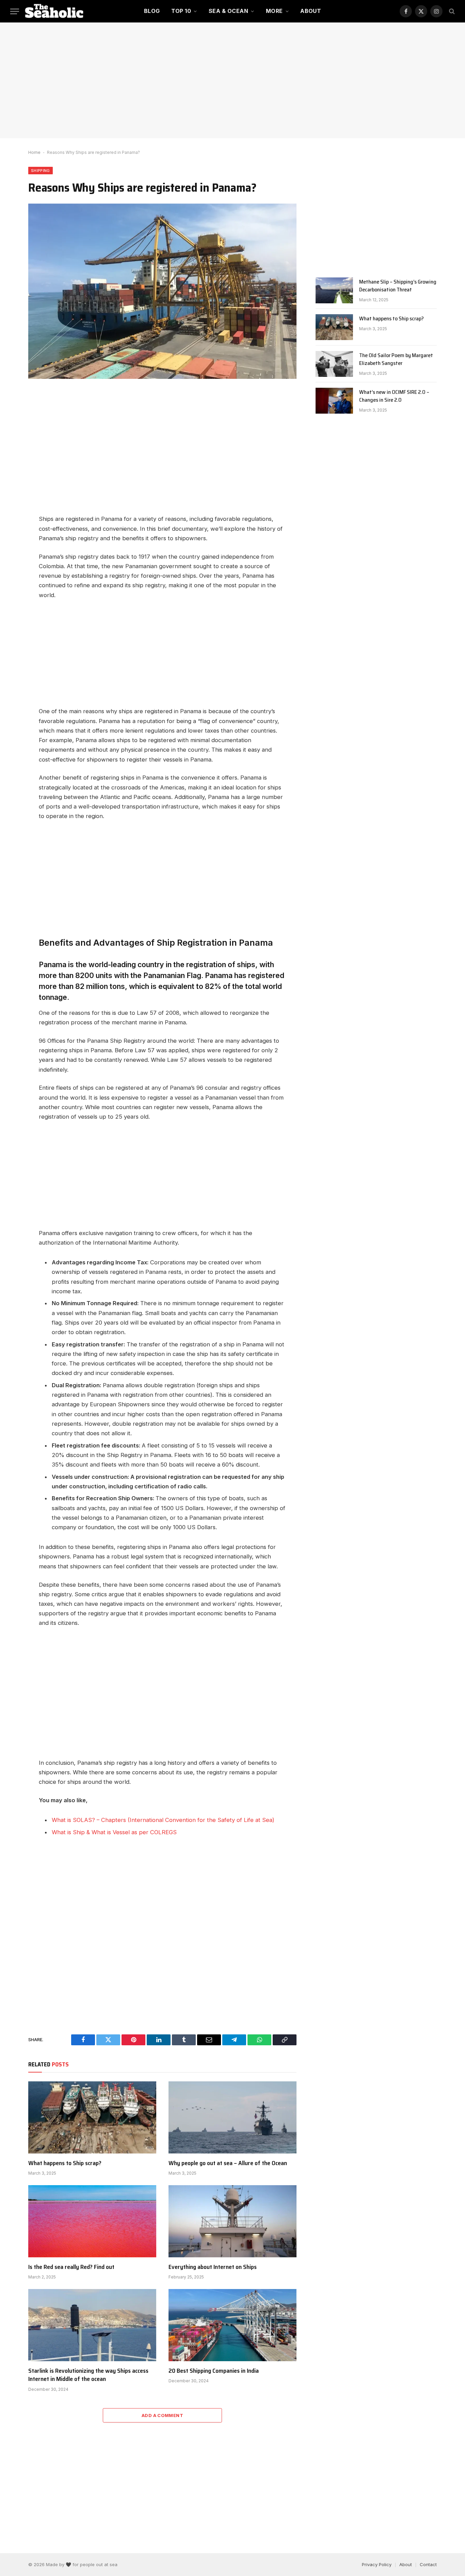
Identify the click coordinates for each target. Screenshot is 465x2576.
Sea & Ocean (228, 11)
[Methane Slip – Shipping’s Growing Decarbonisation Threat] (334, 290)
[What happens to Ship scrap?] (92, 2117)
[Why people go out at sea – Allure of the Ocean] (233, 2117)
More (274, 11)
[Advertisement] (233, 80)
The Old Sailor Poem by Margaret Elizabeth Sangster (396, 359)
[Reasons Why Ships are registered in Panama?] (162, 291)
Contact (428, 2564)
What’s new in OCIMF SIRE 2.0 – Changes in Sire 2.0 (394, 396)
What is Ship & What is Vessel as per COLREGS (114, 1832)
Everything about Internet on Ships (213, 2267)
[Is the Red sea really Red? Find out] (92, 2221)
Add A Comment (162, 2415)
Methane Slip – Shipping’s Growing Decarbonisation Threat (398, 286)
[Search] (451, 11)
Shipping (41, 171)
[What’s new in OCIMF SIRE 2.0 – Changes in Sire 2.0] (334, 401)
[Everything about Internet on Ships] (233, 2221)
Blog (152, 11)
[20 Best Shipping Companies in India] (233, 2325)
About (311, 11)
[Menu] (15, 11)
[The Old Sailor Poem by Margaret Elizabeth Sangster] (334, 364)
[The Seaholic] (55, 11)
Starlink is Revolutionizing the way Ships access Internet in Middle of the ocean (88, 2375)
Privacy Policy (377, 2564)
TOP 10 (181, 11)
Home (34, 152)
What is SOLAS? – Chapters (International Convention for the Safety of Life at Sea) (163, 1820)
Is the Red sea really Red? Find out (71, 2267)
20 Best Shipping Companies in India (214, 2371)
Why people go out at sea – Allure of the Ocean (228, 2163)
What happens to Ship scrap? (65, 2163)
